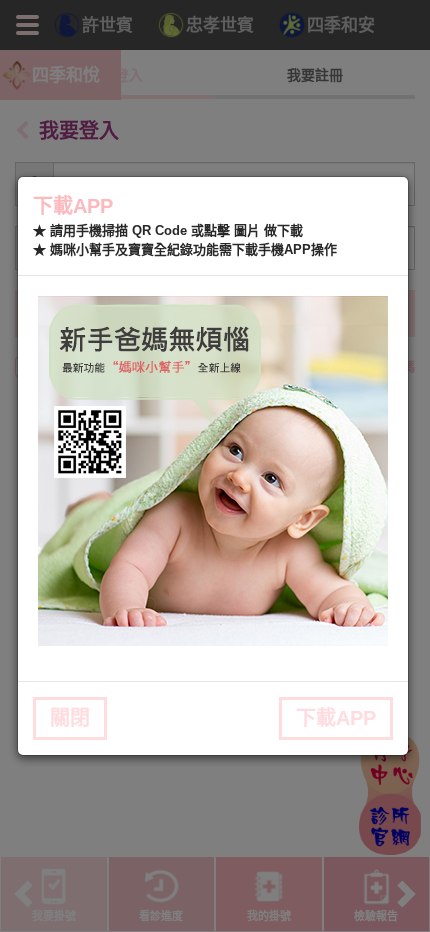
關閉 (70, 718)
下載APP (336, 718)
